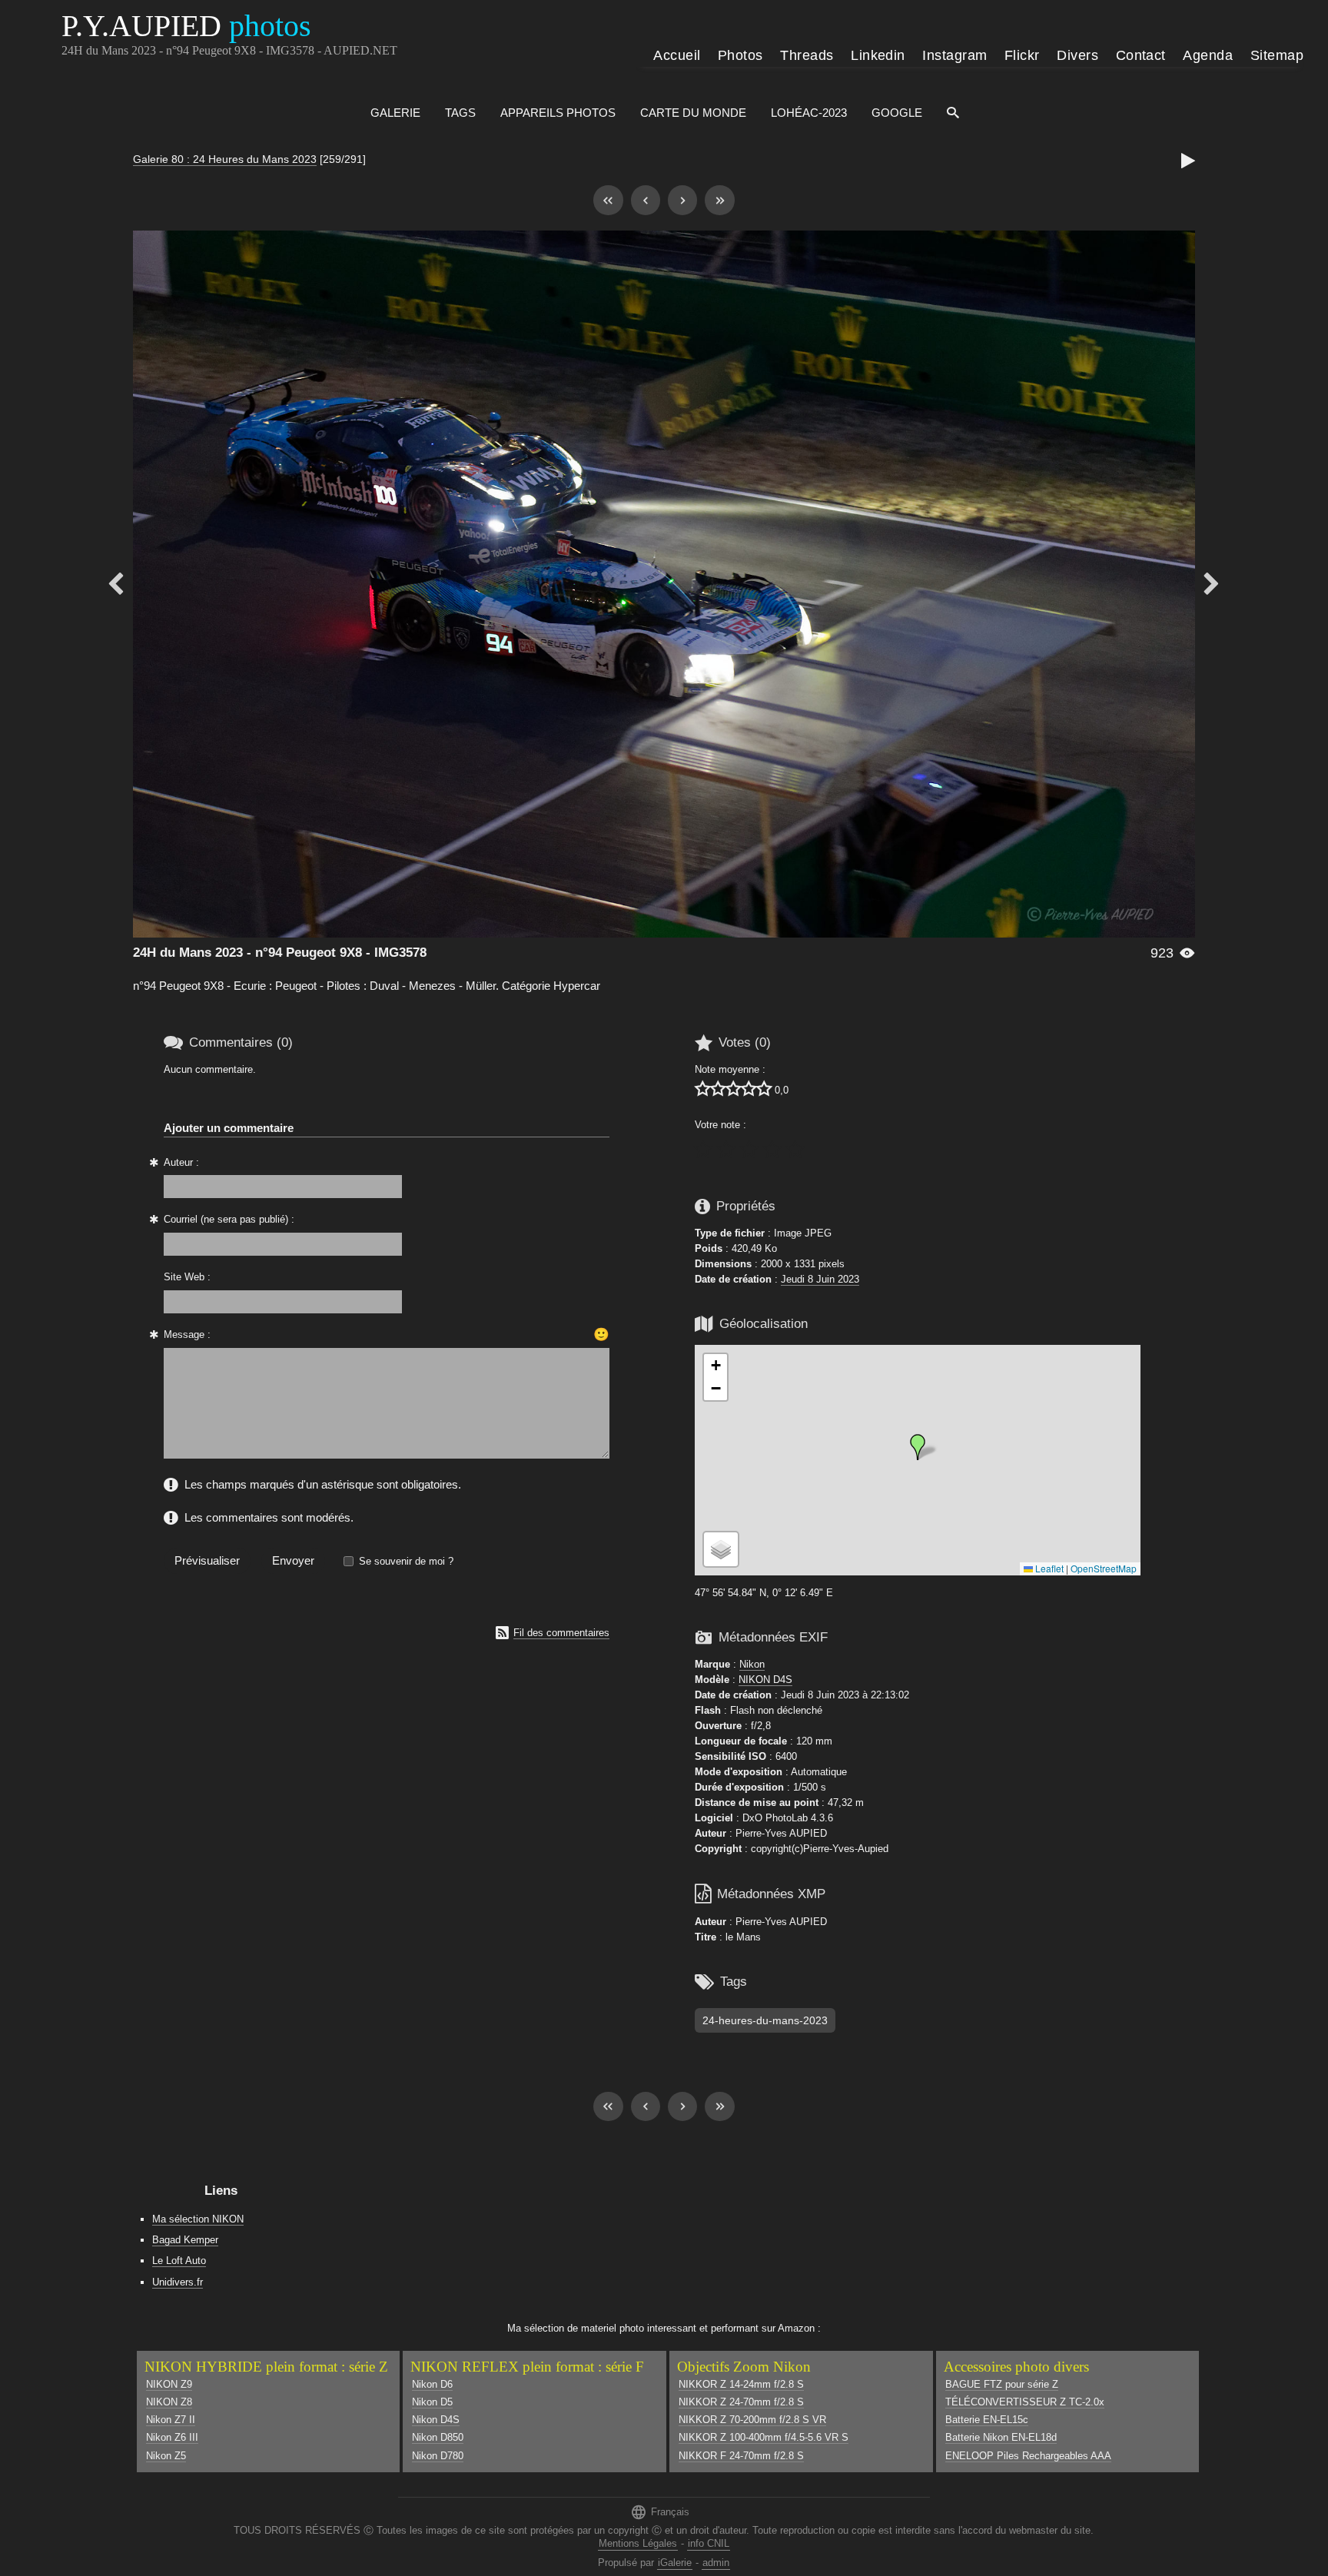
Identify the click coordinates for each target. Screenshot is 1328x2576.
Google (897, 113)
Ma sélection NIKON (198, 2219)
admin (716, 2563)
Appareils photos (558, 113)
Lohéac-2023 (809, 113)
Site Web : (187, 1277)
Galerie (395, 113)
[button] (918, 1447)
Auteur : (181, 1162)
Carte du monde (693, 113)
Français (660, 2512)
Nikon (752, 1664)
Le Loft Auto (179, 2261)
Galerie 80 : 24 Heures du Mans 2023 (225, 159)
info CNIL (709, 2543)
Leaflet (1048, 1568)
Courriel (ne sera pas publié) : (229, 1219)
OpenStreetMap (1104, 1568)
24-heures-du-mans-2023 (765, 2020)
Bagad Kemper (185, 2240)
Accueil (677, 55)
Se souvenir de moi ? (406, 1561)
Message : (187, 1334)
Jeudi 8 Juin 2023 (820, 1279)
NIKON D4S (765, 1680)
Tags (460, 113)
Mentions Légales (638, 2543)
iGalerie (675, 2563)
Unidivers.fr (178, 2282)
